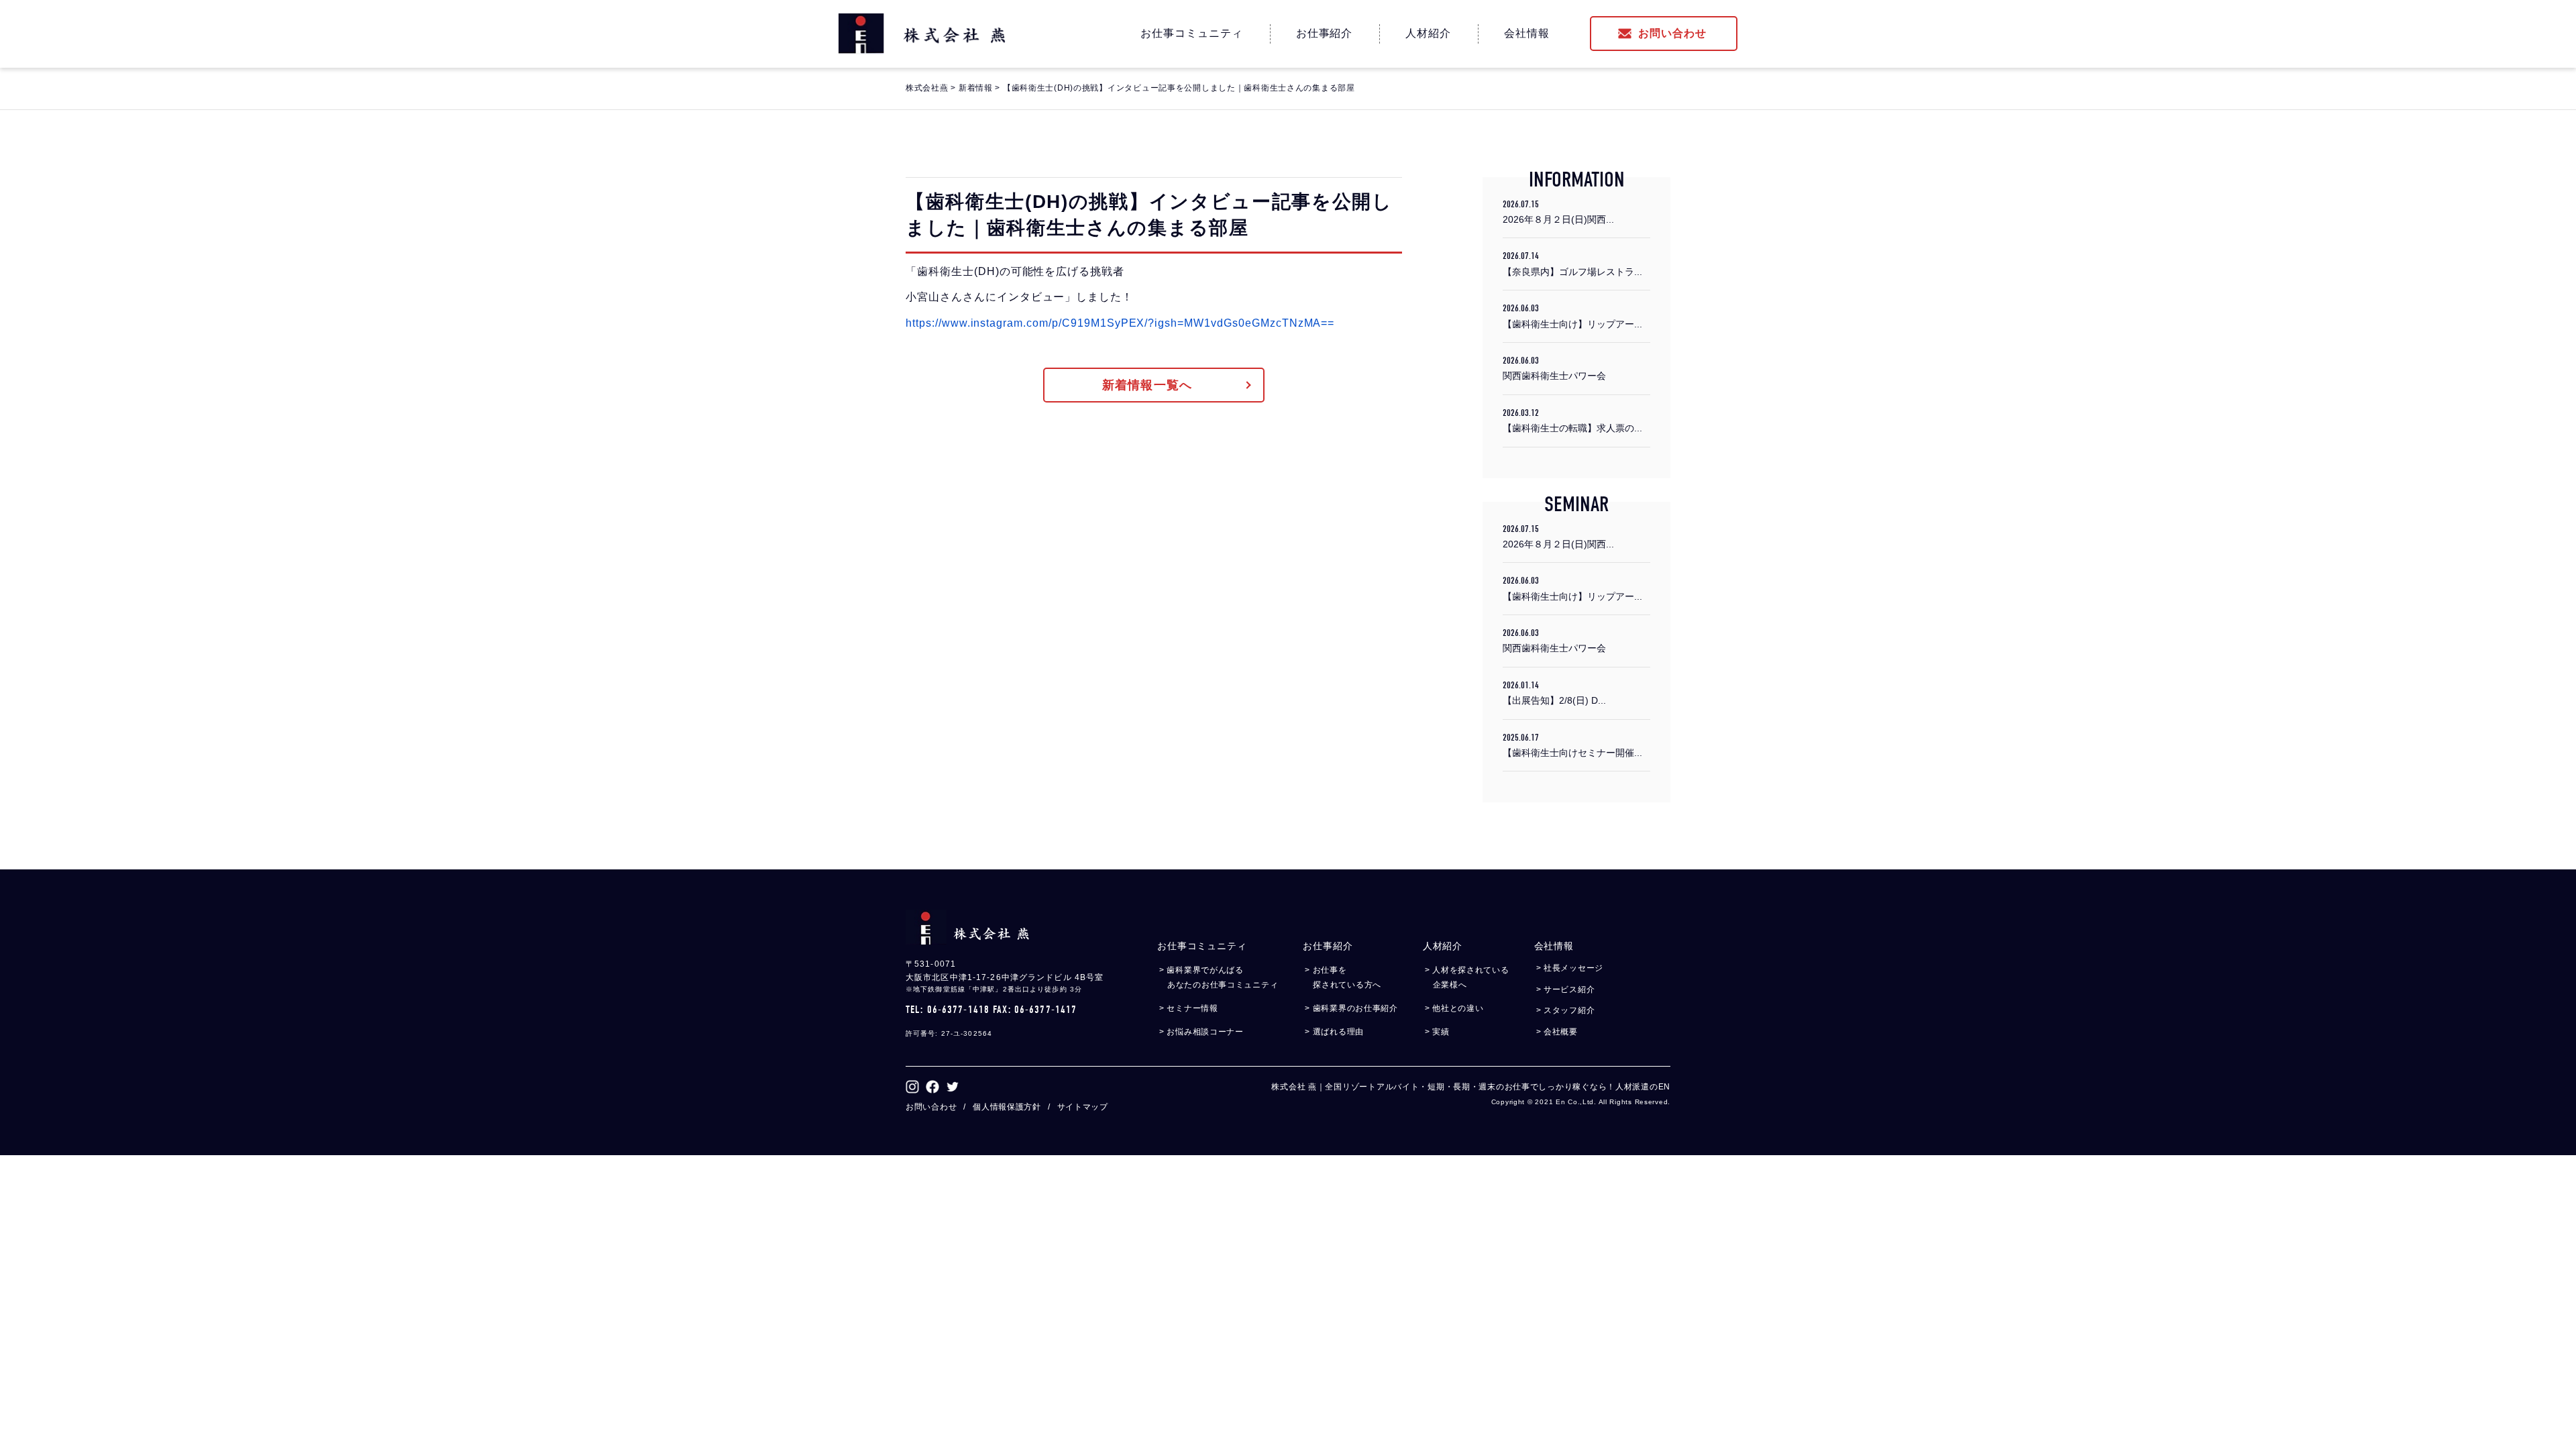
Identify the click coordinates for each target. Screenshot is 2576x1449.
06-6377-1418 (958, 1010)
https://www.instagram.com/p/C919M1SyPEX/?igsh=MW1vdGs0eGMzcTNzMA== (1120, 323)
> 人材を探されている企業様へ (1471, 977)
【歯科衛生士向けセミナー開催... (1572, 745)
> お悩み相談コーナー (1205, 1032)
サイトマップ (1083, 1107)
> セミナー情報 (1193, 1008)
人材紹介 (1428, 33)
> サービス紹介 (1570, 989)
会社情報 (1527, 33)
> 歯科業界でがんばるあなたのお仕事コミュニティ (1223, 977)
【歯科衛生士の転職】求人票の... (1572, 420)
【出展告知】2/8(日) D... (1554, 693)
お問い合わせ (1672, 33)
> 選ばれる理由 (1338, 1032)
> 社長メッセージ (1574, 968)
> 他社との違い (1458, 1008)
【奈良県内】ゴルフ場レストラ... (1572, 263)
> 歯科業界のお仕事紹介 (1355, 1008)
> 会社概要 (1561, 1032)
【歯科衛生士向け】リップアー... (1572, 316)
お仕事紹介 (1325, 33)
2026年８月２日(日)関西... (1558, 212)
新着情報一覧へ (1147, 385)
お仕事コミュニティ (1192, 33)
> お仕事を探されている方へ (1347, 977)
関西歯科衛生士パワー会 (1554, 368)
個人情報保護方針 (1007, 1107)
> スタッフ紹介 (1570, 1010)
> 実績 (1441, 1032)
